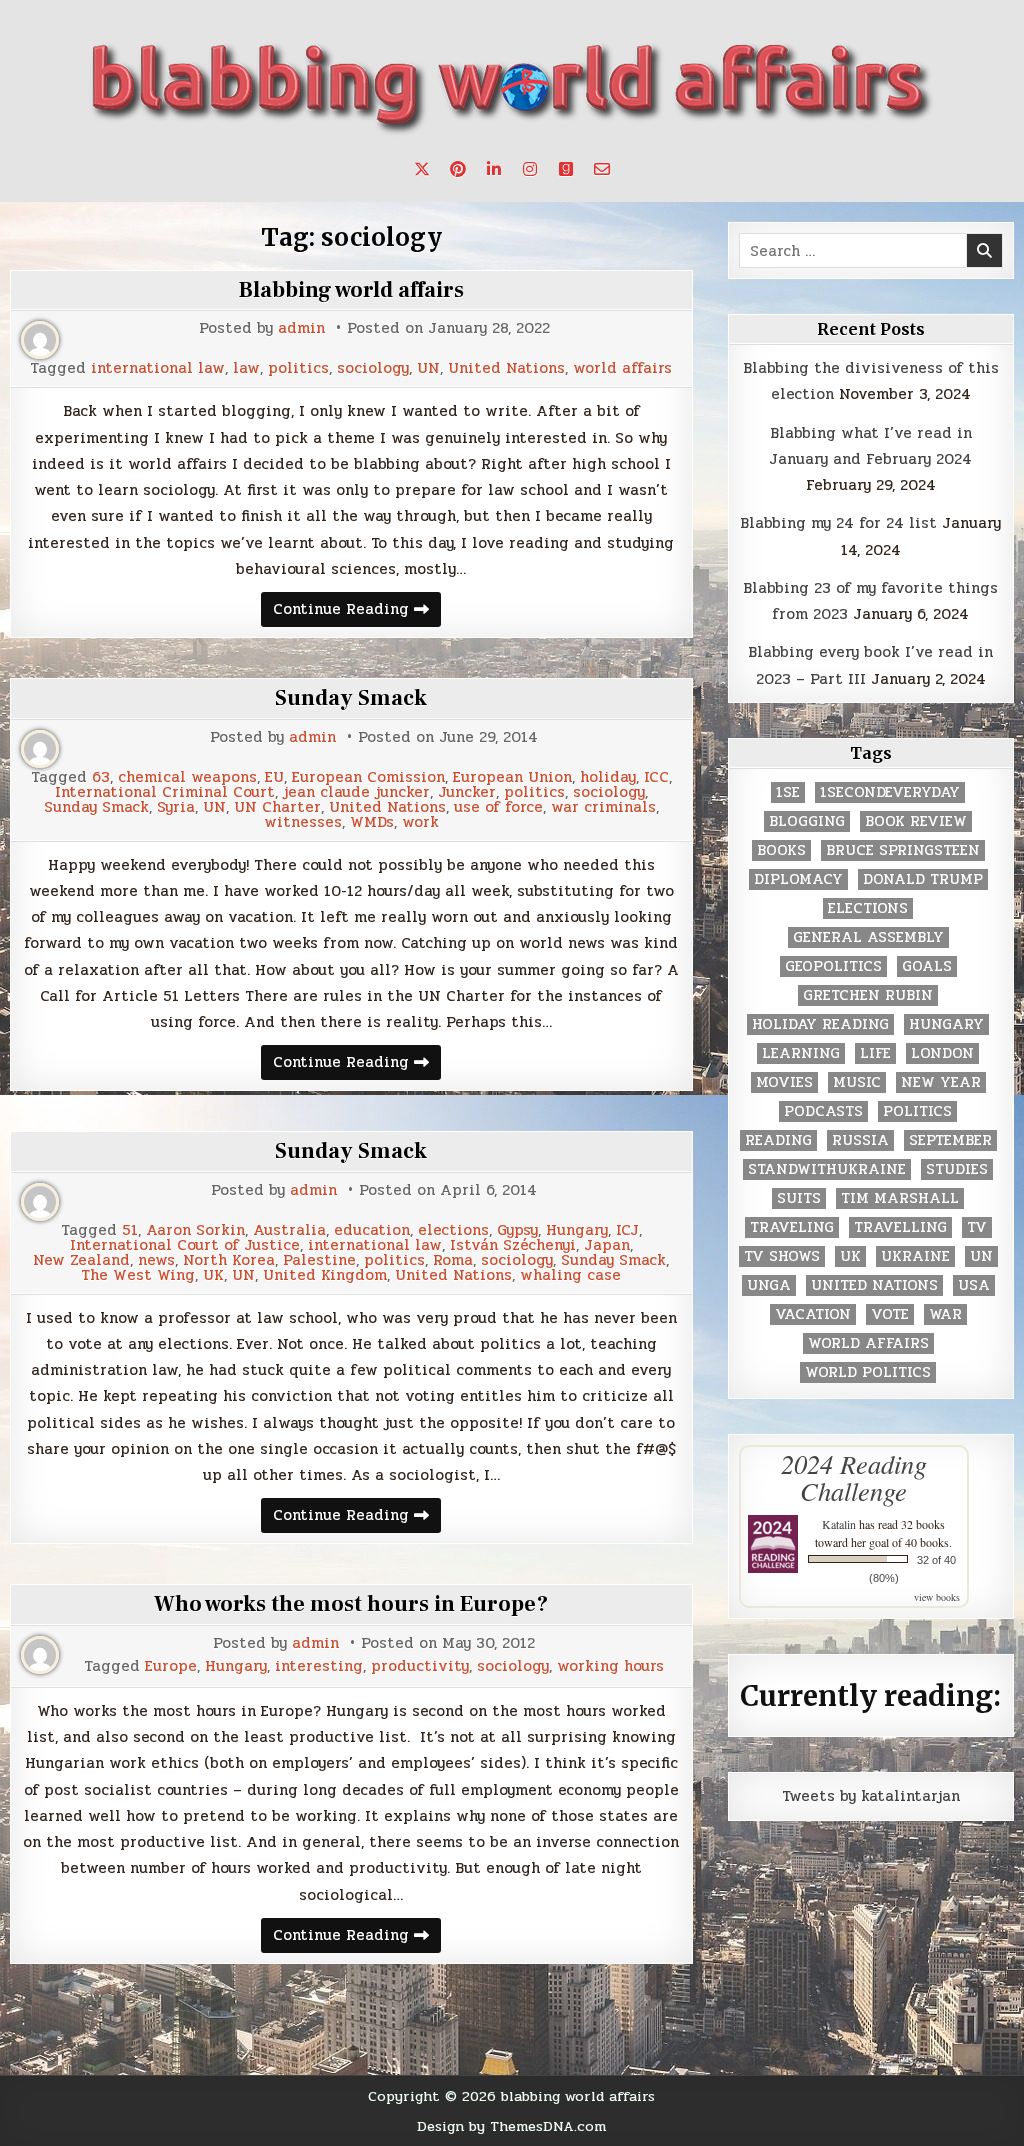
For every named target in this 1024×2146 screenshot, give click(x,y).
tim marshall (900, 1198)
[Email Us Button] (602, 169)
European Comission (368, 777)
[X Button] (422, 169)
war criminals (603, 807)
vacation (813, 1314)
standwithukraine (827, 1169)
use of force (498, 807)
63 (101, 777)
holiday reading (820, 1024)
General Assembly (868, 937)
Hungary (577, 1230)
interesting (319, 1666)
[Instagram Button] (530, 169)
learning (801, 1053)
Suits (799, 1198)
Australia (289, 1230)
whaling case (570, 1275)
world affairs (622, 368)
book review (916, 821)
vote (890, 1314)
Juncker (467, 792)
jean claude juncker (356, 792)
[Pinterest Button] (458, 169)
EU (274, 777)
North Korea (229, 1260)
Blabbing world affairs (351, 290)
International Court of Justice (185, 1245)
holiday (608, 777)
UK (213, 1275)
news (156, 1260)
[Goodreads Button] (566, 169)
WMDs (372, 822)
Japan (607, 1245)
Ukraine (915, 1256)
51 (130, 1230)
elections (453, 1230)
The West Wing (138, 1275)
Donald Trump (923, 879)
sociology (373, 368)
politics (298, 368)
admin (301, 328)
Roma (453, 1260)
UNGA (769, 1285)
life (875, 1053)
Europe (171, 1666)
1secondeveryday (890, 792)
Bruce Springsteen (903, 850)
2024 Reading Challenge (854, 1477)
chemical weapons (187, 777)
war (945, 1314)
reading (778, 1140)
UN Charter (277, 807)
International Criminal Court (165, 792)
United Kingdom (325, 1275)
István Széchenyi (513, 1245)
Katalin (839, 1524)
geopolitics (833, 966)
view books (937, 1597)
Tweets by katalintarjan (871, 1796)
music (857, 1082)
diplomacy (798, 879)
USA (974, 1285)
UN (428, 368)
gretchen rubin (868, 995)
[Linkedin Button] (494, 169)
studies (957, 1169)
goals (927, 966)
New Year (941, 1082)
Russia (860, 1140)
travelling (900, 1227)
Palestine (319, 1260)
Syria (176, 807)
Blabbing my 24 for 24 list (838, 523)
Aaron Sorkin (195, 1230)
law (246, 368)
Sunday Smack (351, 698)
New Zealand (81, 1260)
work (420, 822)
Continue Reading (357, 611)
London (942, 1053)
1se (788, 792)
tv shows (782, 1256)
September (950, 1140)
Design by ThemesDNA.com (511, 2126)
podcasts (823, 1111)
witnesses (303, 822)
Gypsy (517, 1230)
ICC (656, 777)
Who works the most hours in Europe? (351, 1604)
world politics (868, 1372)
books (781, 850)
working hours (610, 1666)
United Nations (506, 368)
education (372, 1230)
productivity (420, 1666)
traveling (792, 1227)
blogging (807, 821)
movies (784, 1082)
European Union (512, 777)
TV (977, 1227)
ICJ (627, 1230)
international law (158, 368)
